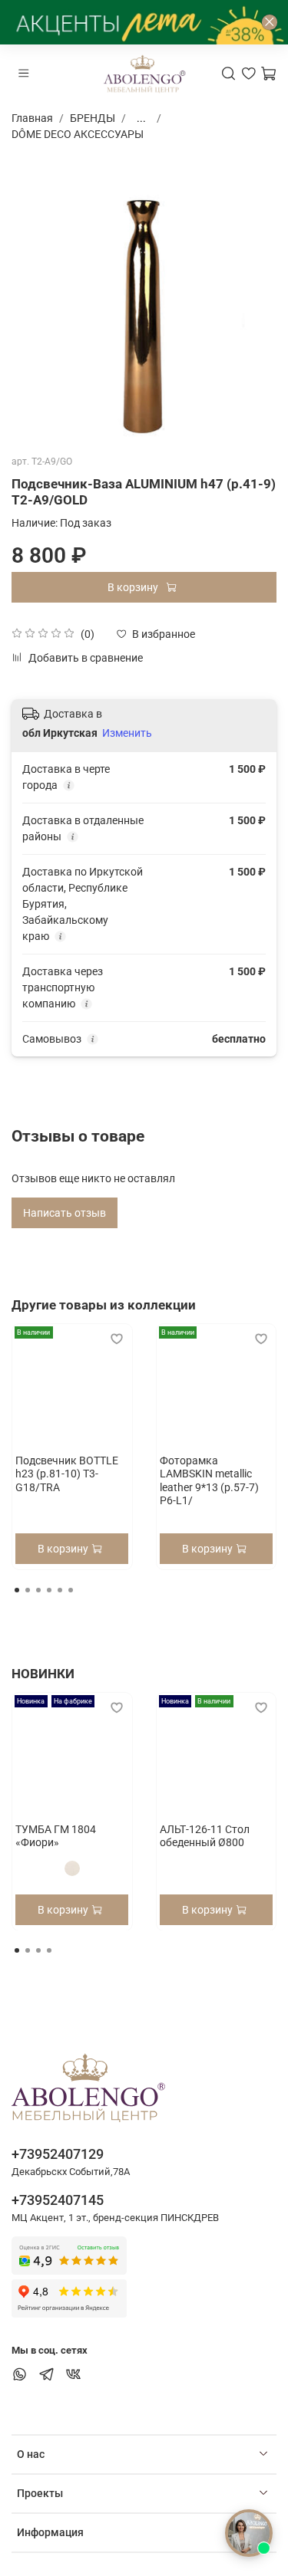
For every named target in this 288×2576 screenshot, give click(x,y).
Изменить (127, 733)
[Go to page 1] (17, 1590)
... (141, 118)
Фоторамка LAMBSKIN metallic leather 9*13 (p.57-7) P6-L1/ (209, 1480)
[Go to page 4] (49, 1590)
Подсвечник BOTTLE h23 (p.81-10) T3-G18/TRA (67, 1473)
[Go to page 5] (60, 1590)
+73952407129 (58, 2154)
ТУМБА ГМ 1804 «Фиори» (56, 1835)
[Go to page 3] (38, 1590)
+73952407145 (58, 2200)
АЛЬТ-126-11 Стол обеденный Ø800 (205, 1835)
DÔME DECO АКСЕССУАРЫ (78, 134)
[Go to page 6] (71, 1590)
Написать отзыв (65, 1213)
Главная (32, 118)
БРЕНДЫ (93, 118)
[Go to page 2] (28, 1590)
